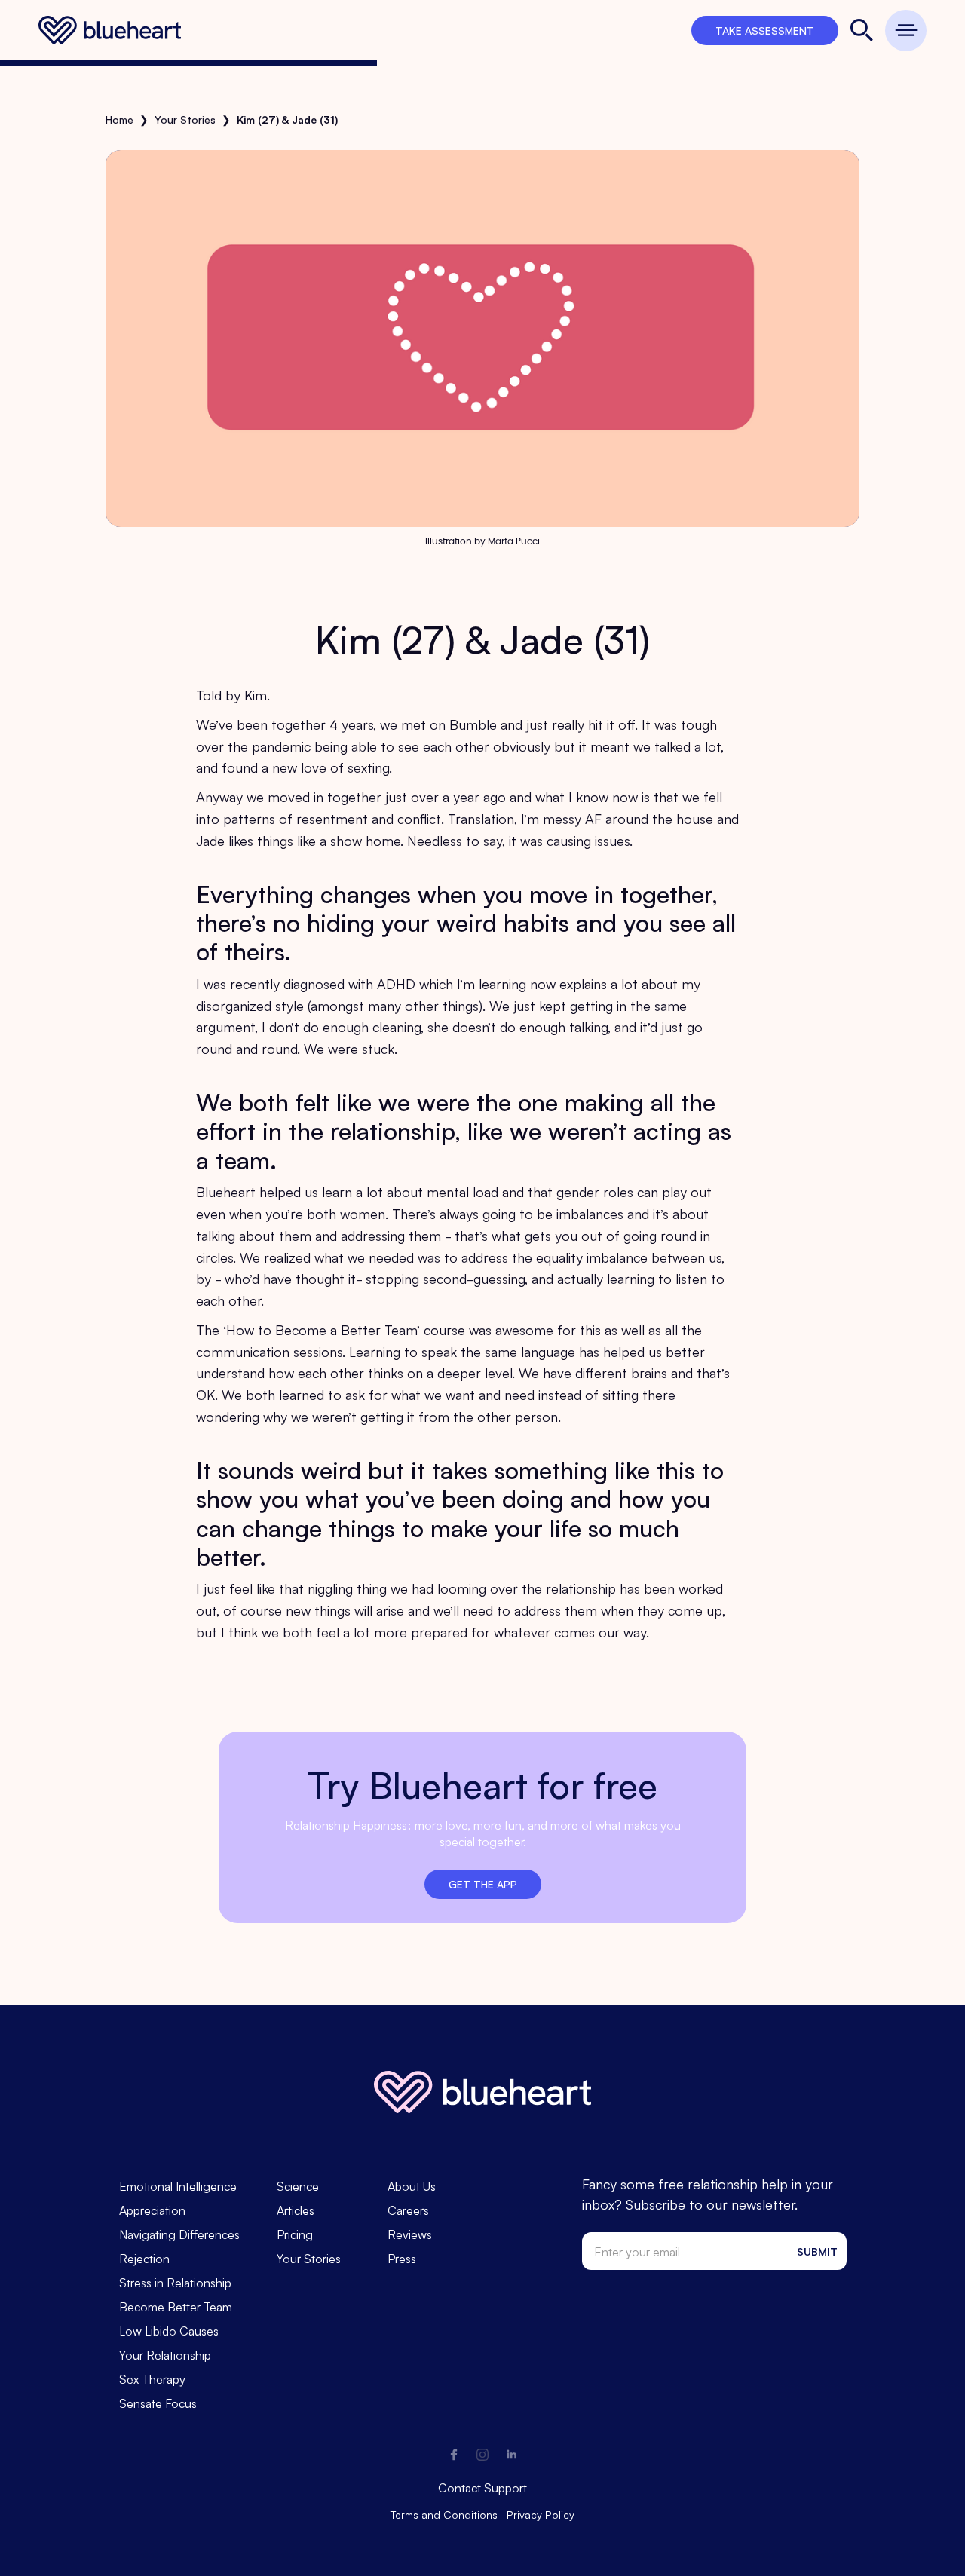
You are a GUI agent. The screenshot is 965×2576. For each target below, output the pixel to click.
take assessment (765, 30)
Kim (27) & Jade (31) (287, 119)
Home (119, 119)
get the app (483, 1884)
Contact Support (482, 2487)
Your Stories (185, 119)
